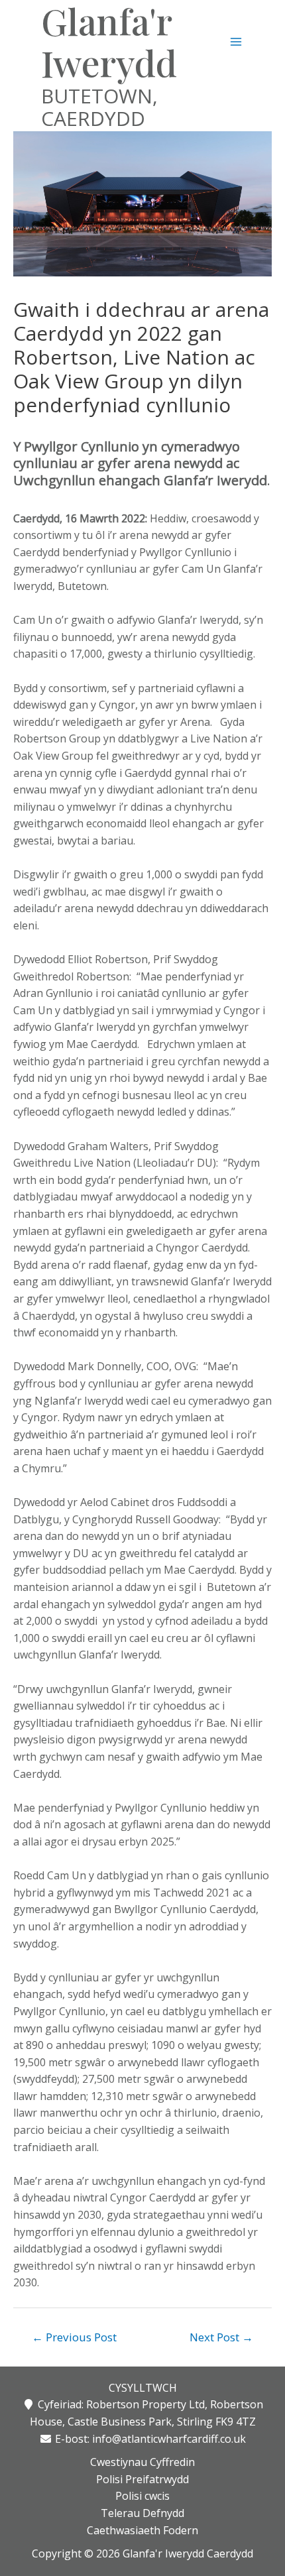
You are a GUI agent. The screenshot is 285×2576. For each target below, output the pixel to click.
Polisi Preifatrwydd (142, 2479)
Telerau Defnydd (142, 2513)
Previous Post (74, 2337)
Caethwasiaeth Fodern (142, 2530)
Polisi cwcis (142, 2496)
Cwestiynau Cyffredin (142, 2462)
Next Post (221, 2337)
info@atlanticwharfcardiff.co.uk (169, 2439)
